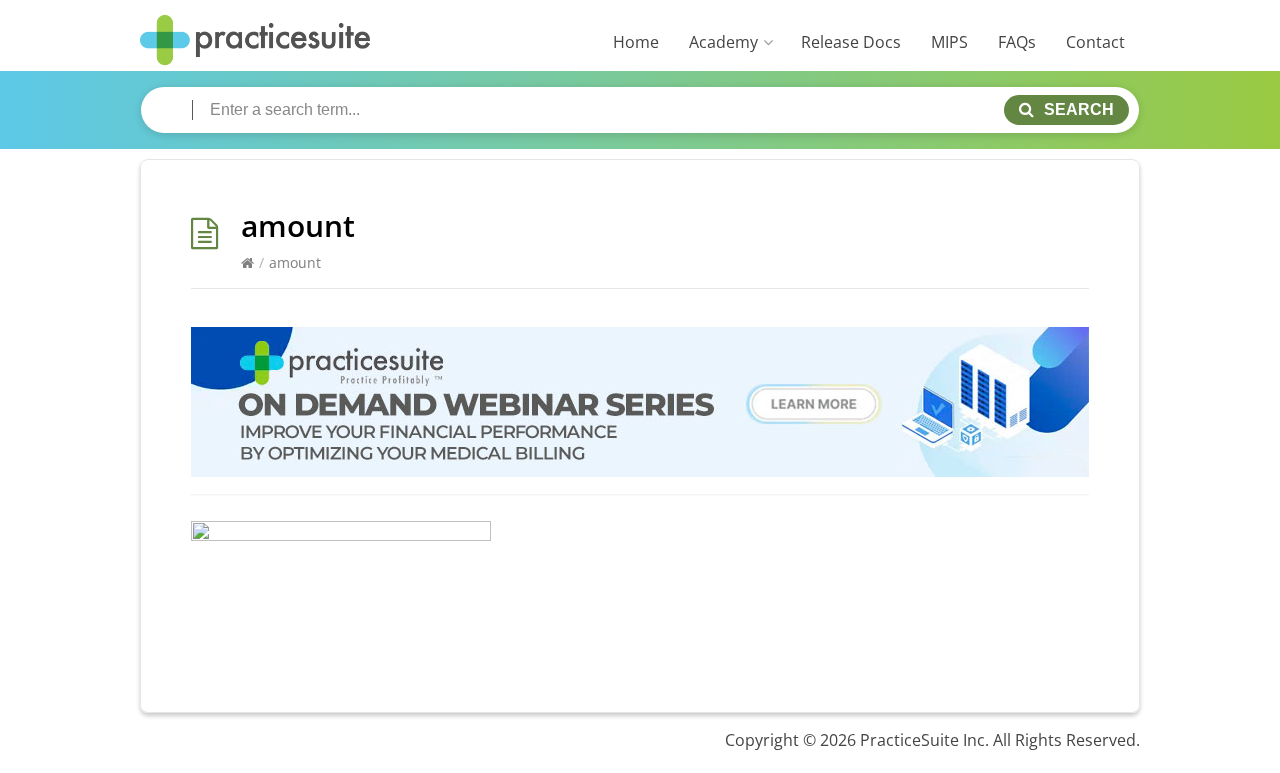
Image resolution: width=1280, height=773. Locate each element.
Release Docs (851, 42)
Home (636, 42)
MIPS (949, 42)
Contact (1095, 42)
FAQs (1017, 42)
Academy (723, 42)
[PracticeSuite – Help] (255, 40)
